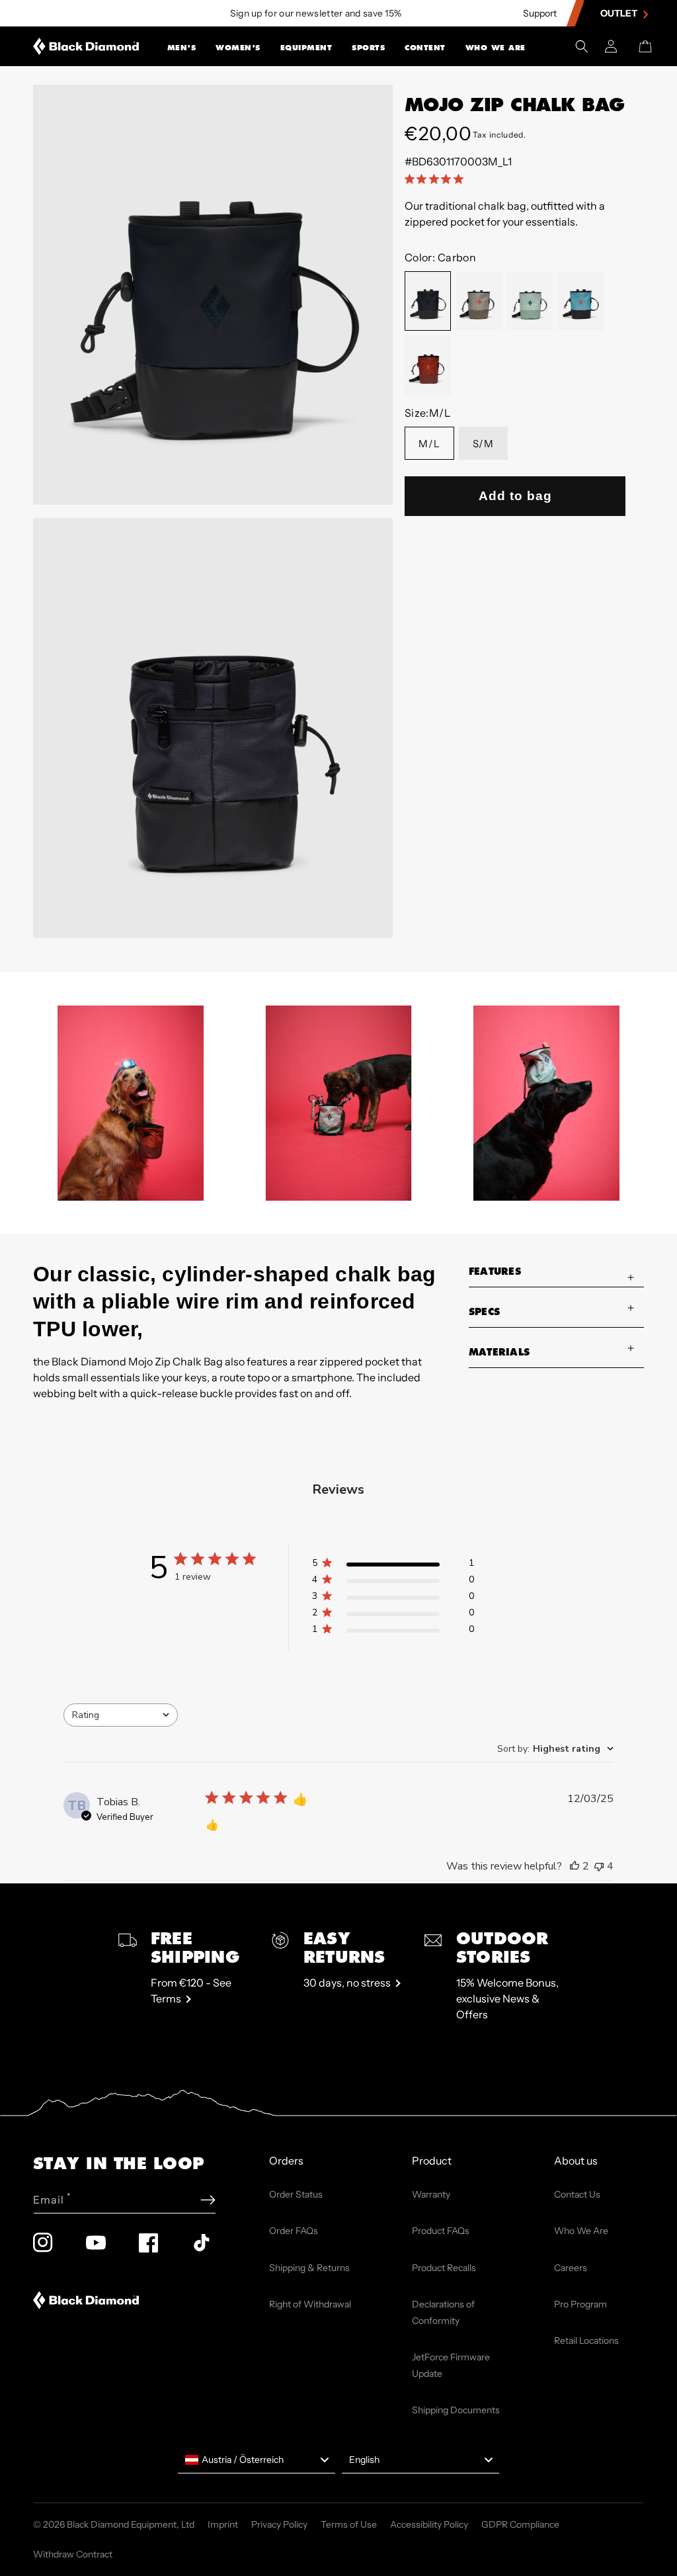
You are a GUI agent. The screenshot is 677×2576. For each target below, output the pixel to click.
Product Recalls (444, 2268)
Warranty (431, 2194)
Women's (238, 48)
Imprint (223, 2524)
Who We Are (496, 48)
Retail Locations (586, 2340)
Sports (368, 48)
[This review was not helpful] (599, 1866)
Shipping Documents (456, 2410)
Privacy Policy (279, 2524)
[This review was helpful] (575, 1866)
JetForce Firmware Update (451, 2365)
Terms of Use (349, 2524)
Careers (571, 2268)
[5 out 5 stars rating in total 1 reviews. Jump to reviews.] (437, 179)
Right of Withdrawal (310, 2304)
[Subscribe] (208, 2200)
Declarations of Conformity (443, 2312)
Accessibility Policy (429, 2524)
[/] (86, 46)
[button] (182, 46)
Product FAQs (441, 2231)
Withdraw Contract (73, 2554)
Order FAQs (294, 2231)
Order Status (296, 2194)
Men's (182, 48)
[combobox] (121, 1715)
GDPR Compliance (520, 2524)
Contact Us (577, 2194)
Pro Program (580, 2304)
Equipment (306, 48)
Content (425, 48)
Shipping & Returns (309, 2268)
